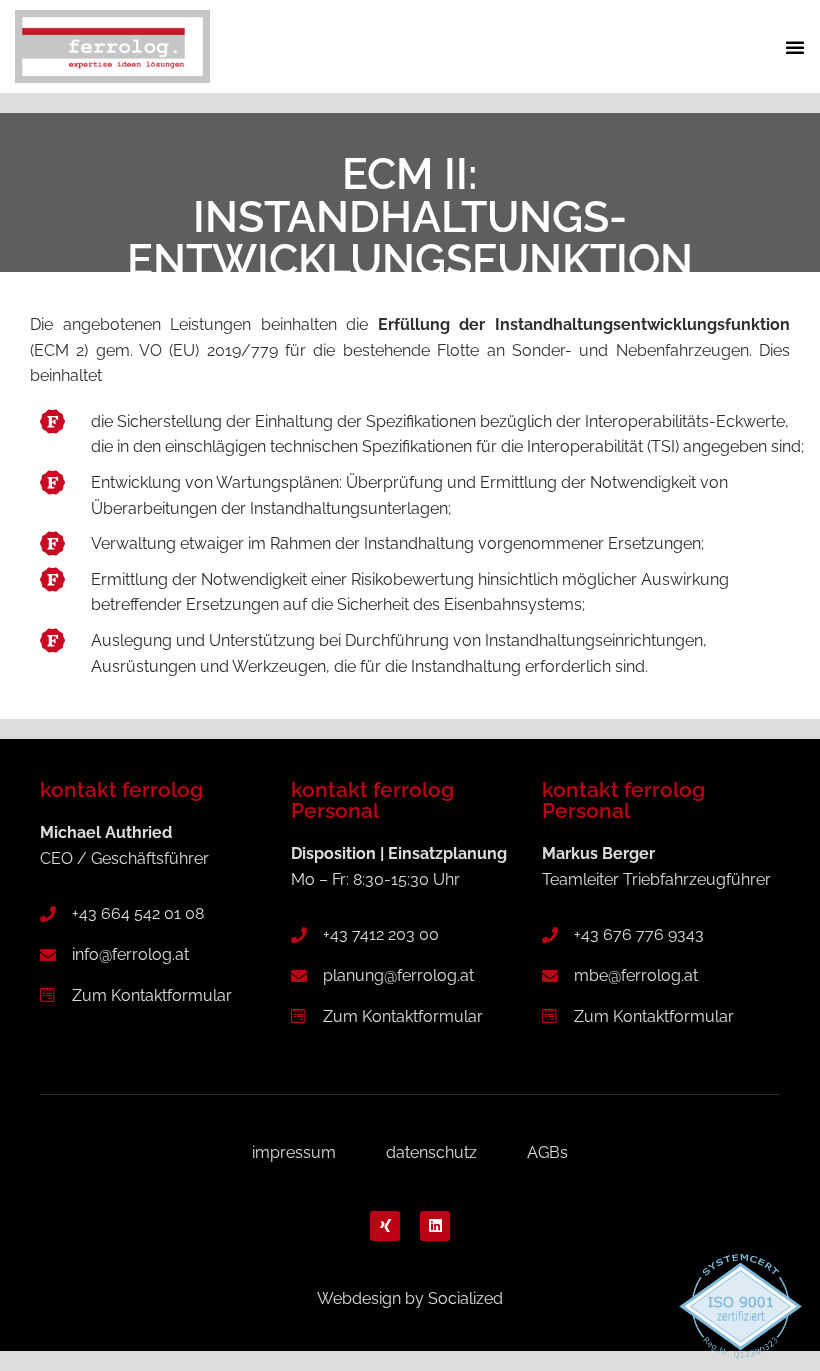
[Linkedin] (435, 1226)
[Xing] (385, 1226)
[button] (795, 47)
